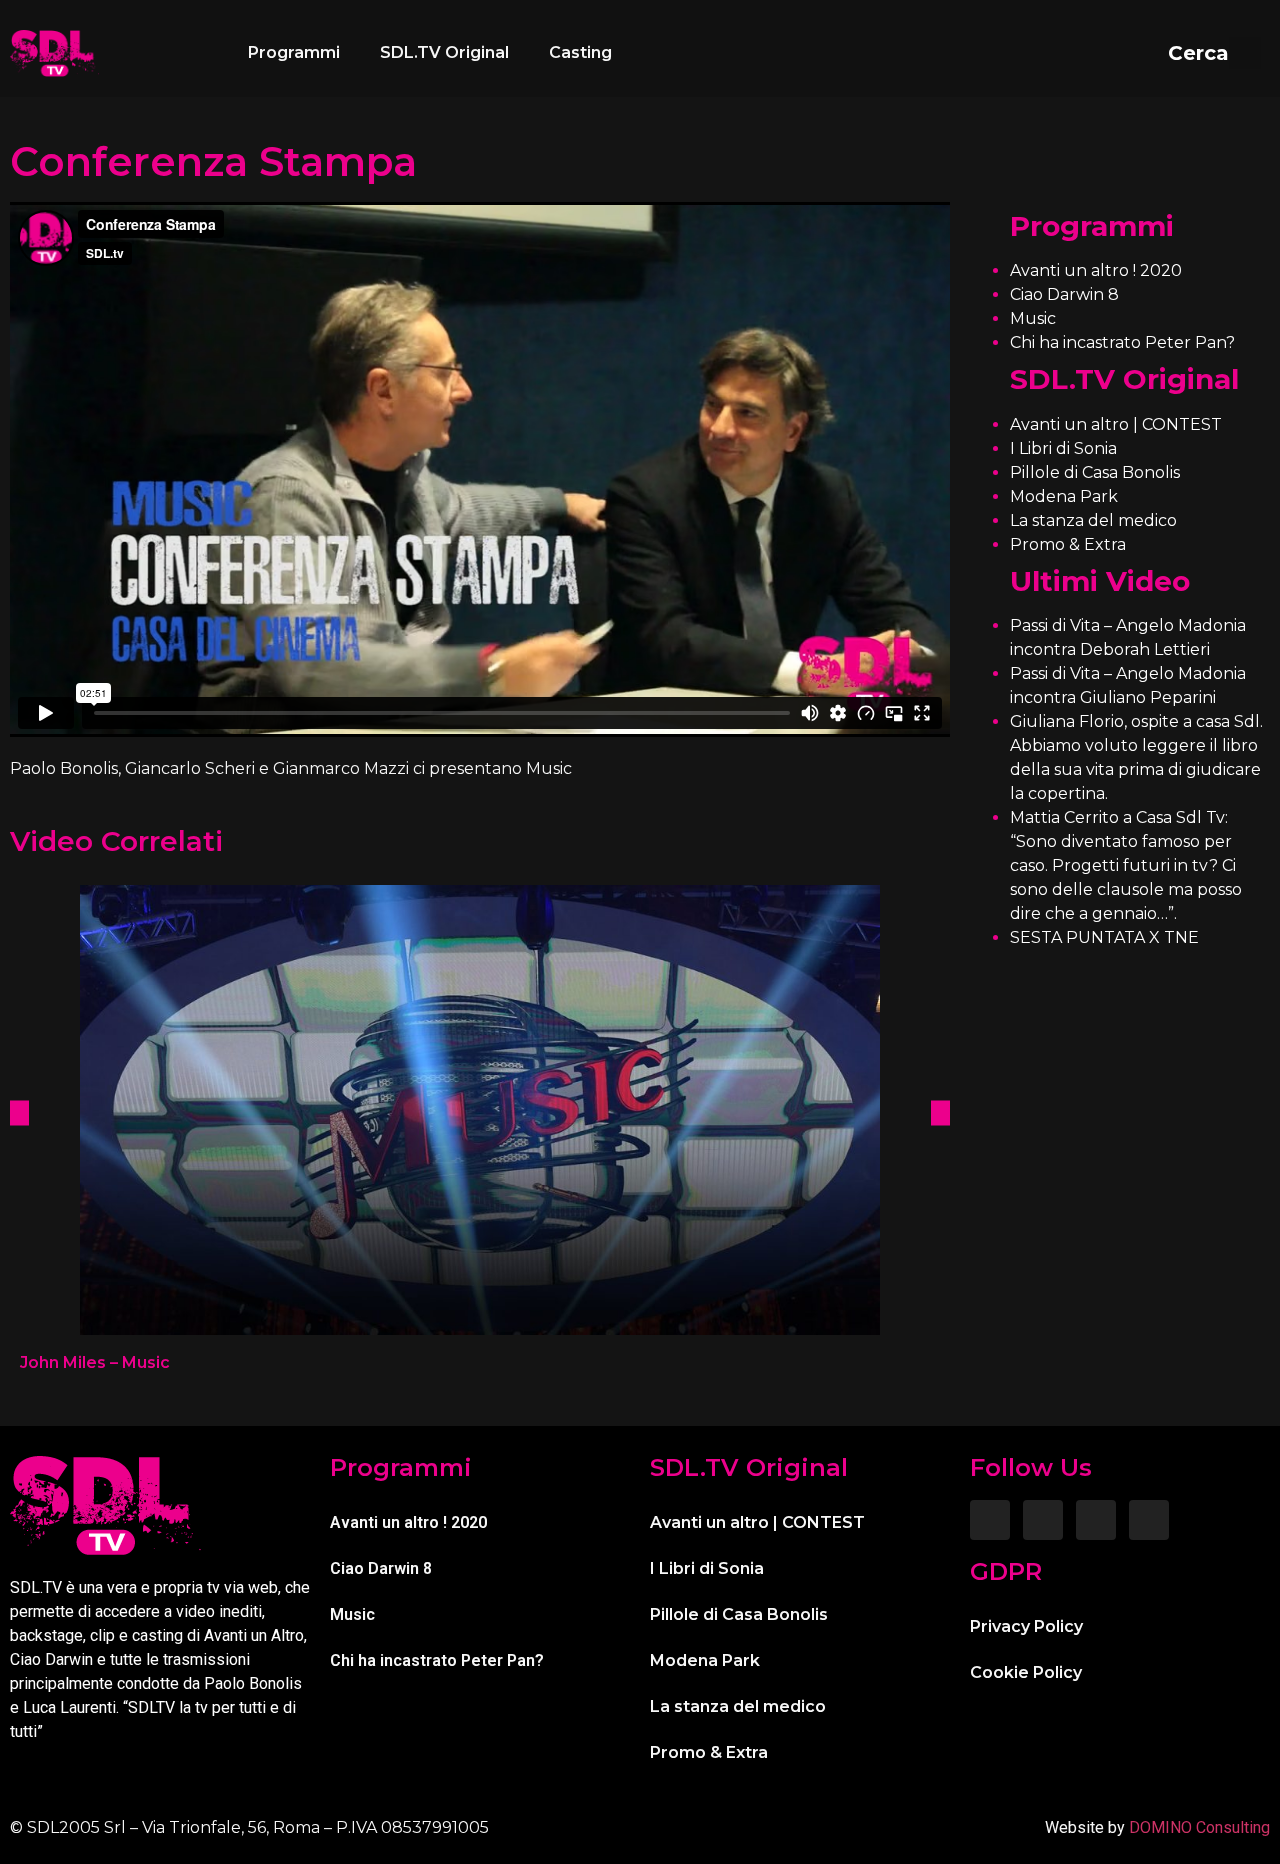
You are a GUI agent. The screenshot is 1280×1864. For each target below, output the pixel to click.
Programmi (294, 52)
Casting (580, 52)
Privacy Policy (1026, 1626)
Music (1033, 318)
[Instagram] (1043, 1520)
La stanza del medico (1093, 520)
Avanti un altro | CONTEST (1116, 424)
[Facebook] (990, 1520)
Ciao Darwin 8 (1064, 294)
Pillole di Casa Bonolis (1095, 472)
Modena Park (1064, 496)
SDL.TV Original (444, 52)
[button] (1214, 53)
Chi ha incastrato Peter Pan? (1122, 342)
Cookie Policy (1026, 1672)
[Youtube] (1149, 1520)
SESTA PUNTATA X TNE (1104, 937)
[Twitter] (1096, 1520)
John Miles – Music (95, 1362)
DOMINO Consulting (1199, 1827)
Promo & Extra (1068, 544)
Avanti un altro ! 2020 (1096, 270)
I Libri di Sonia (1063, 448)
